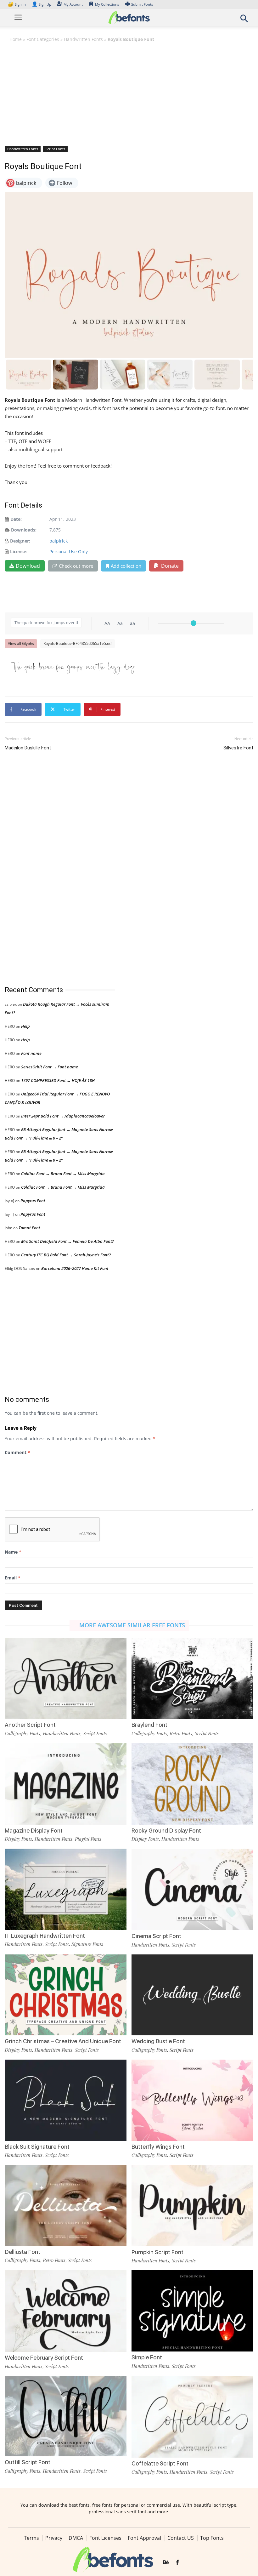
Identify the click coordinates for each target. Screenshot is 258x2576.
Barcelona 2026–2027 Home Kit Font (75, 1268)
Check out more (76, 566)
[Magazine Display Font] (66, 1783)
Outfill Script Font (28, 2462)
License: (19, 552)
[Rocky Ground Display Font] (192, 1783)
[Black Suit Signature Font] (66, 2099)
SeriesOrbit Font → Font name (50, 1067)
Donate (169, 566)
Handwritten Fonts (83, 39)
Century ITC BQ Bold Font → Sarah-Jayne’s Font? (66, 1255)
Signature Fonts (87, 1944)
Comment (17, 1452)
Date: (16, 519)
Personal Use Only (69, 552)
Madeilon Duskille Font (28, 748)
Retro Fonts (181, 1733)
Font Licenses (105, 2538)
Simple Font (147, 2357)
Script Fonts (55, 149)
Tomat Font (29, 1228)
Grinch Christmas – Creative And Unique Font (63, 2041)
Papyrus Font (33, 1201)
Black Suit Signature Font (37, 2147)
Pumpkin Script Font (157, 2252)
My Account (73, 4)
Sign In (17, 4)
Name (13, 1552)
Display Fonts (18, 1839)
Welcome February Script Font (44, 2358)
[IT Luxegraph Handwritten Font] (66, 1889)
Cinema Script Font (156, 1936)
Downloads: (24, 530)
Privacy (54, 2538)
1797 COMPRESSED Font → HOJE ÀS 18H (58, 1080)
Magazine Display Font (34, 1831)
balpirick (59, 541)
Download (28, 566)
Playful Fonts (88, 1839)
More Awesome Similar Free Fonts (132, 1625)
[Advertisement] (129, 94)
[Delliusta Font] (66, 2205)
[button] (244, 20)
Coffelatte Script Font (160, 2463)
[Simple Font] (192, 2310)
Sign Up (42, 4)
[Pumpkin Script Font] (192, 2205)
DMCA (76, 2538)
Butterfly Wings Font (158, 2147)
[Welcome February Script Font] (66, 2311)
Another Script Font (30, 1725)
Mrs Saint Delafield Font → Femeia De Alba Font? (67, 1241)
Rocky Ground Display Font (166, 1831)
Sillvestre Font (238, 748)
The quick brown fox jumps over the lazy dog (73, 667)
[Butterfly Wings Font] (192, 2099)
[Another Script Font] (66, 1678)
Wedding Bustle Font (158, 2041)
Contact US (181, 2538)
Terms (31, 2538)
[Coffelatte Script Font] (192, 2416)
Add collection (126, 566)
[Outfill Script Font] (66, 2416)
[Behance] (166, 2562)
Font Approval (144, 2538)
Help (25, 1026)
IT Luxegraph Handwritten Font (45, 1936)
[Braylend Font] (192, 1678)
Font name (31, 1053)
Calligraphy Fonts (22, 1733)
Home (16, 39)
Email (13, 1578)
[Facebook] (177, 2562)
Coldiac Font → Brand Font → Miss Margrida (63, 1174)
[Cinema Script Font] (192, 1889)
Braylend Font (149, 1725)
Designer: (20, 541)
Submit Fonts (142, 4)
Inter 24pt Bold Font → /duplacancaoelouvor (63, 1116)
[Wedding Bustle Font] (192, 1994)
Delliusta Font (22, 2252)
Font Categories (43, 39)
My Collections (107, 4)
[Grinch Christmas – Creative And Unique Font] (66, 1994)
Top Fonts (212, 2538)
